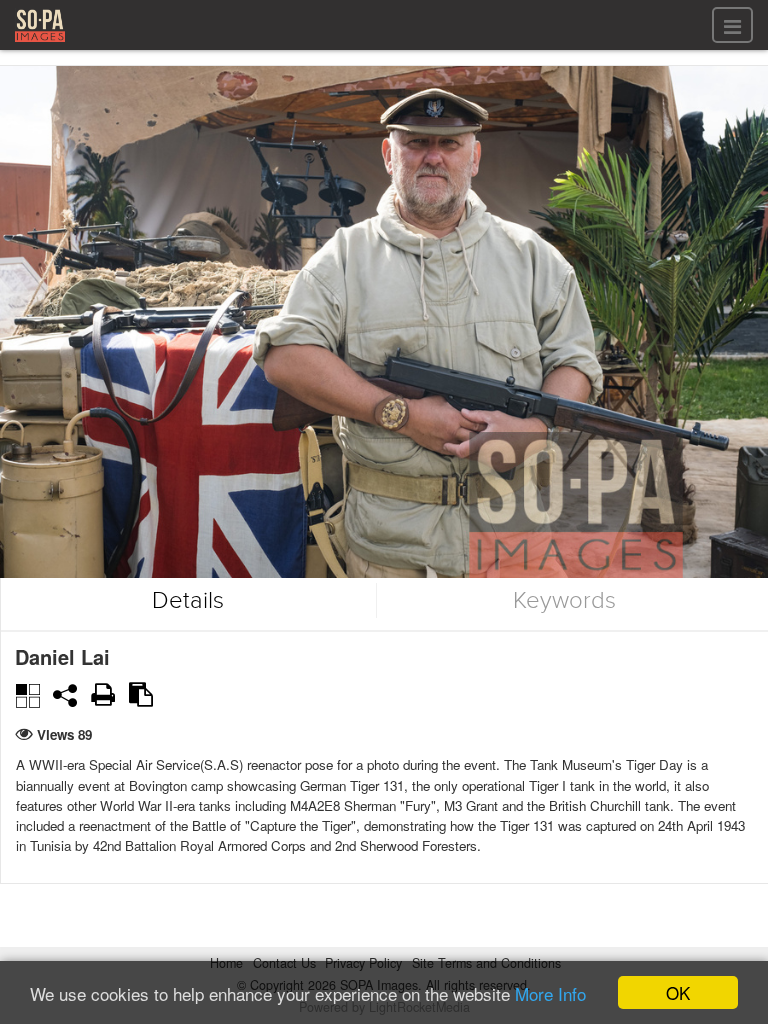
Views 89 (64, 734)
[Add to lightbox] (27, 693)
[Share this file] (65, 695)
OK (678, 992)
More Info (550, 993)
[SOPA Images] (40, 44)
